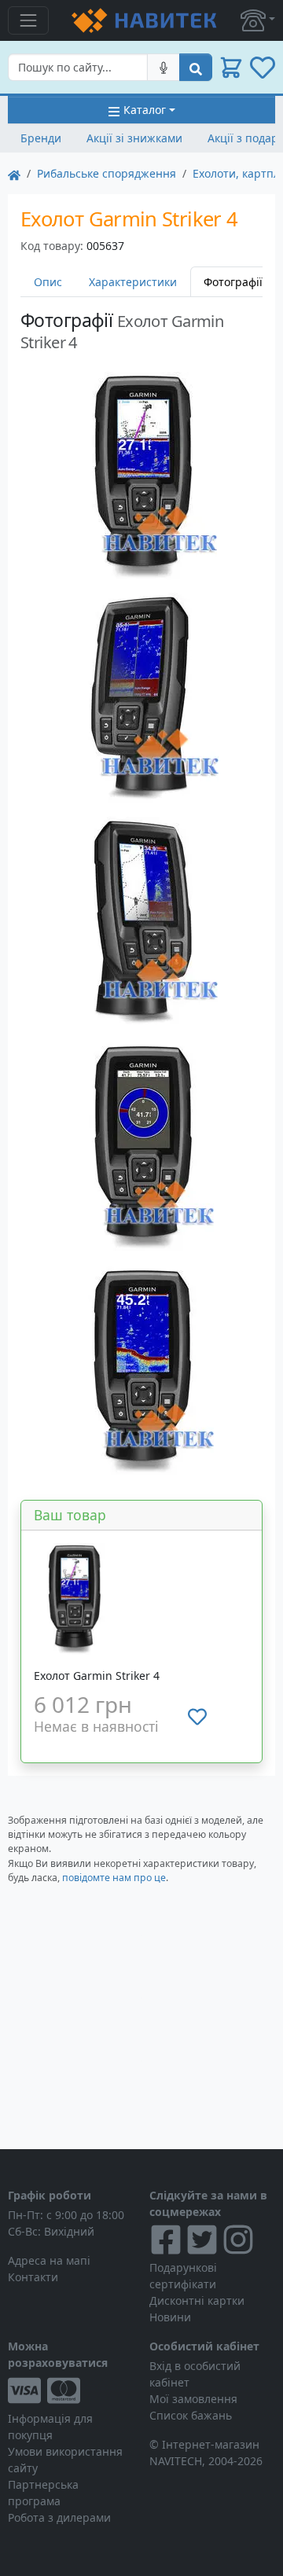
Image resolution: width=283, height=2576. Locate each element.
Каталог (145, 110)
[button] (258, 20)
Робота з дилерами (59, 2517)
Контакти (33, 2277)
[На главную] (14, 173)
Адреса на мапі (49, 2260)
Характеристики (133, 282)
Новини (170, 2317)
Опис (48, 282)
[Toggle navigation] (28, 20)
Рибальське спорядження (107, 173)
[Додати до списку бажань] (197, 1717)
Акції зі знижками (134, 138)
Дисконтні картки (197, 2300)
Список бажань (191, 2415)
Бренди (41, 138)
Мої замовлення (193, 2399)
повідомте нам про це (114, 1878)
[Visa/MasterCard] (71, 2390)
